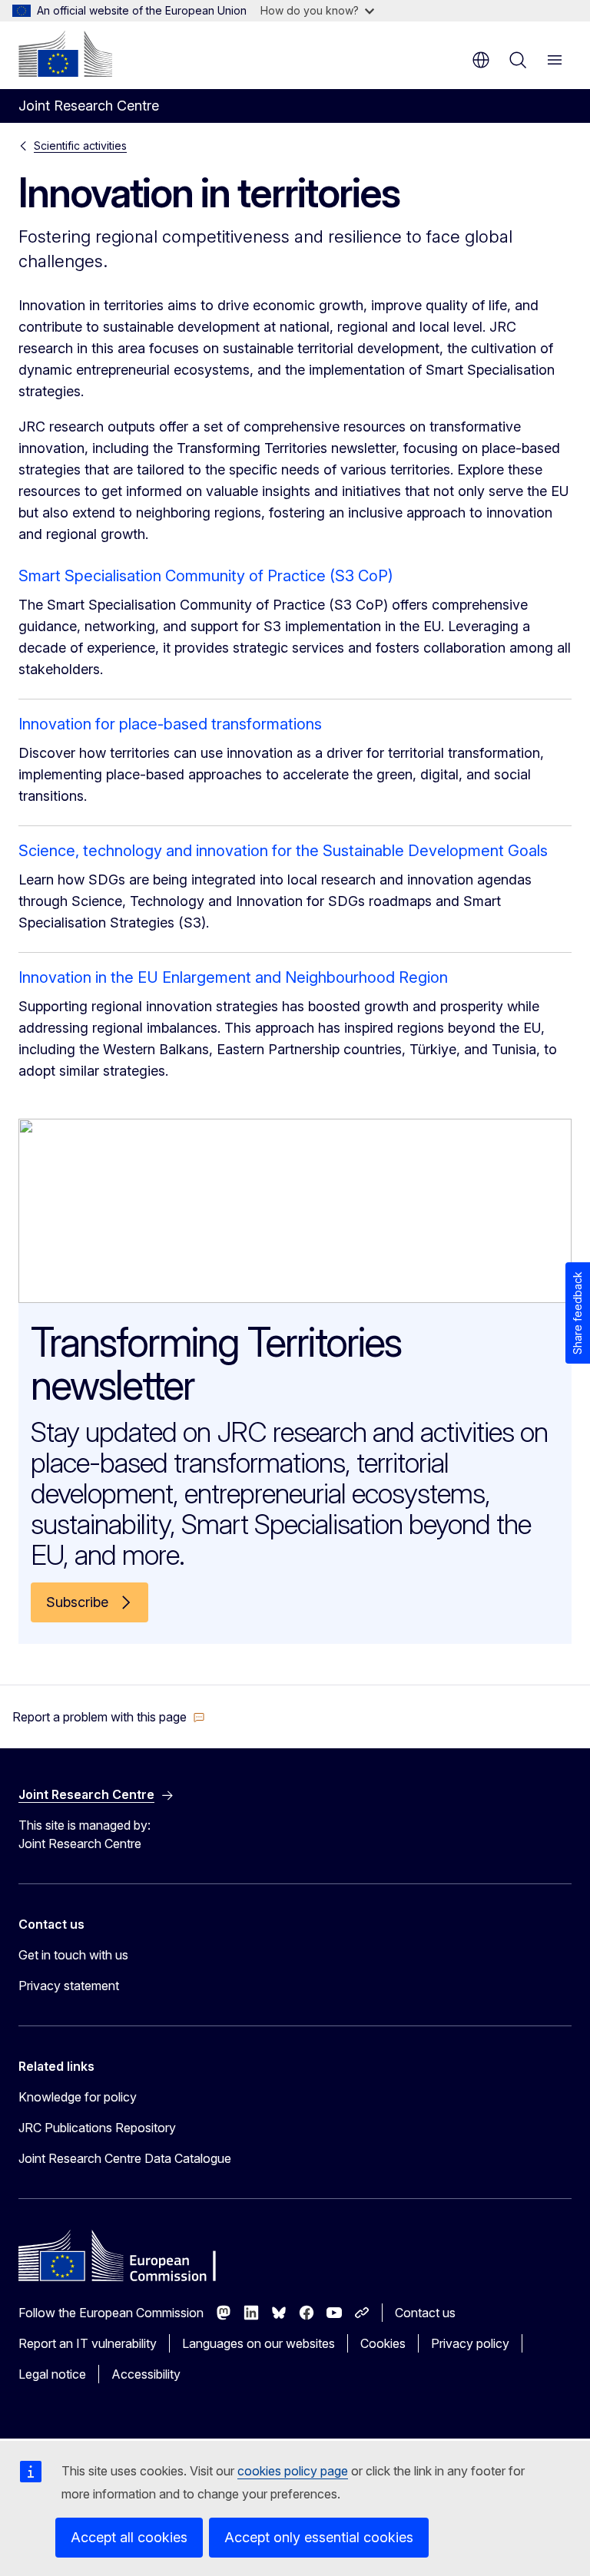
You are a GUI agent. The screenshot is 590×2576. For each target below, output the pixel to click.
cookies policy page (293, 2471)
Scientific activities (80, 145)
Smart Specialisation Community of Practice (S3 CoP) (206, 576)
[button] (109, 1717)
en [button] (481, 60)
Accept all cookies (129, 2537)
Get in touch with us (73, 1955)
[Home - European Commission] (65, 54)
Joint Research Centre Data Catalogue (125, 2158)
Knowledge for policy (78, 2097)
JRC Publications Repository (97, 2128)
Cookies (383, 2343)
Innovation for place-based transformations (170, 724)
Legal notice (52, 2374)
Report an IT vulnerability (88, 2343)
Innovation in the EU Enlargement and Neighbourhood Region (233, 977)
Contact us (425, 2313)
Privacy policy (470, 2343)
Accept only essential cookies (319, 2537)
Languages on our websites (259, 2343)
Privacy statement (69, 1986)
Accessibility (146, 2374)
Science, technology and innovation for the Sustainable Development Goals (283, 851)
